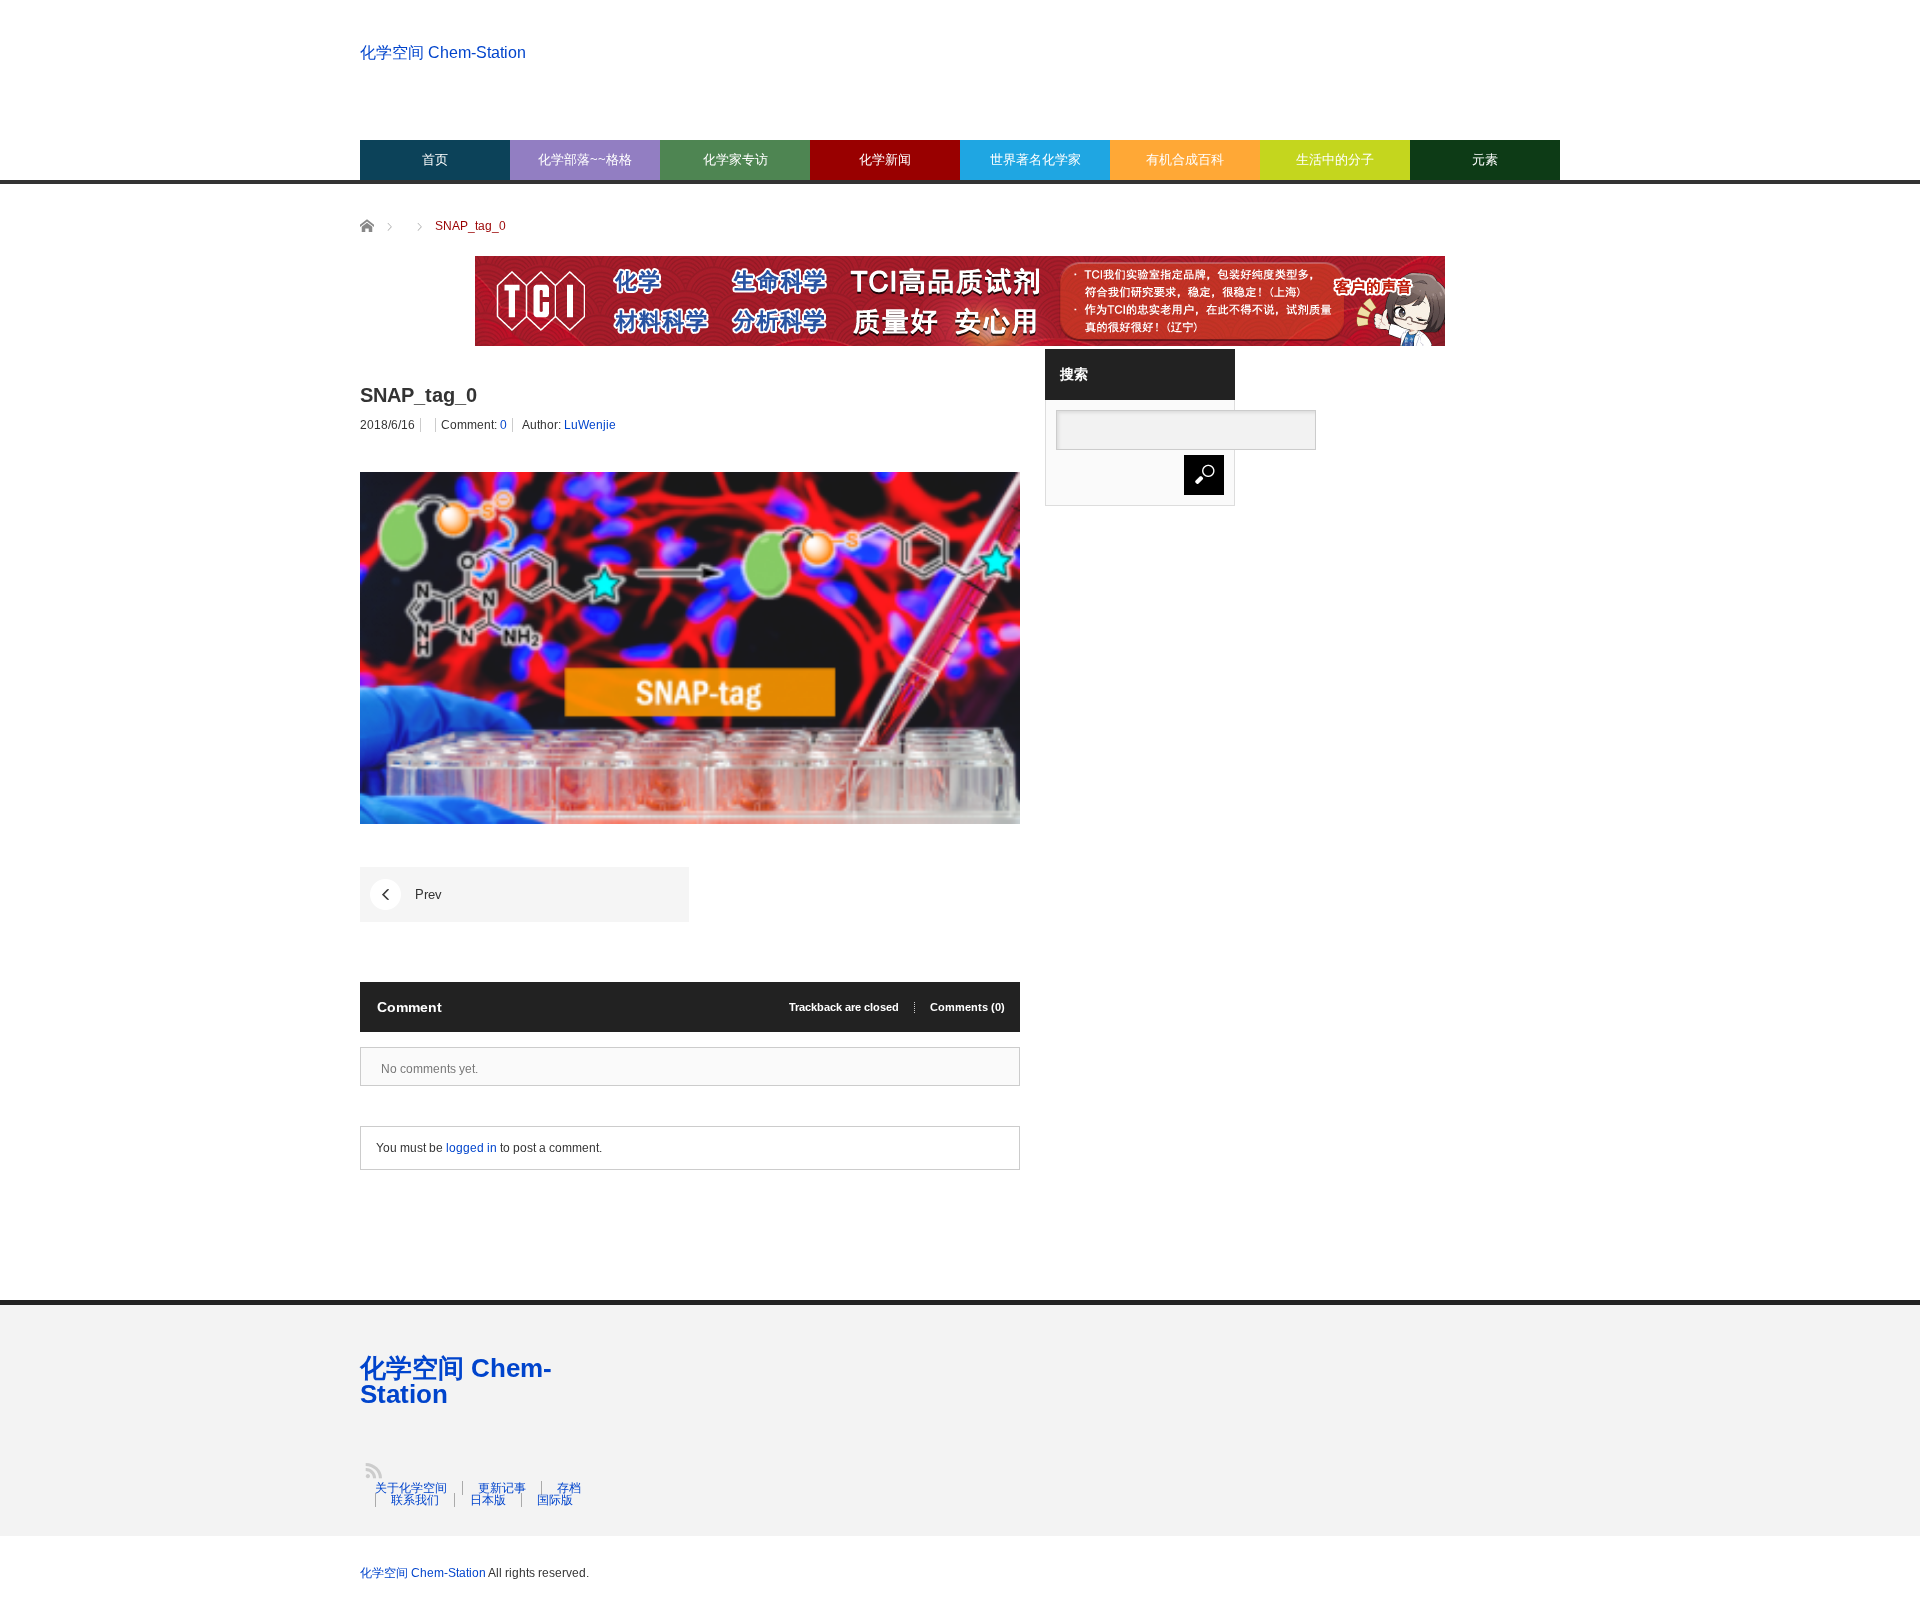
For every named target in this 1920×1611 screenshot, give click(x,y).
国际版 (555, 1500)
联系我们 (415, 1500)
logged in (471, 1148)
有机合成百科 (1185, 159)
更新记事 (502, 1488)
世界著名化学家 (1035, 159)
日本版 (488, 1500)
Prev (428, 894)
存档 (569, 1488)
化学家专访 (735, 159)
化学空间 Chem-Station (443, 52)
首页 (435, 159)
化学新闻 (885, 159)
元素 (1485, 159)
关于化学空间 (411, 1488)
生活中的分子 (1335, 159)
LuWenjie (590, 425)
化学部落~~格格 (585, 159)
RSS (372, 1469)
